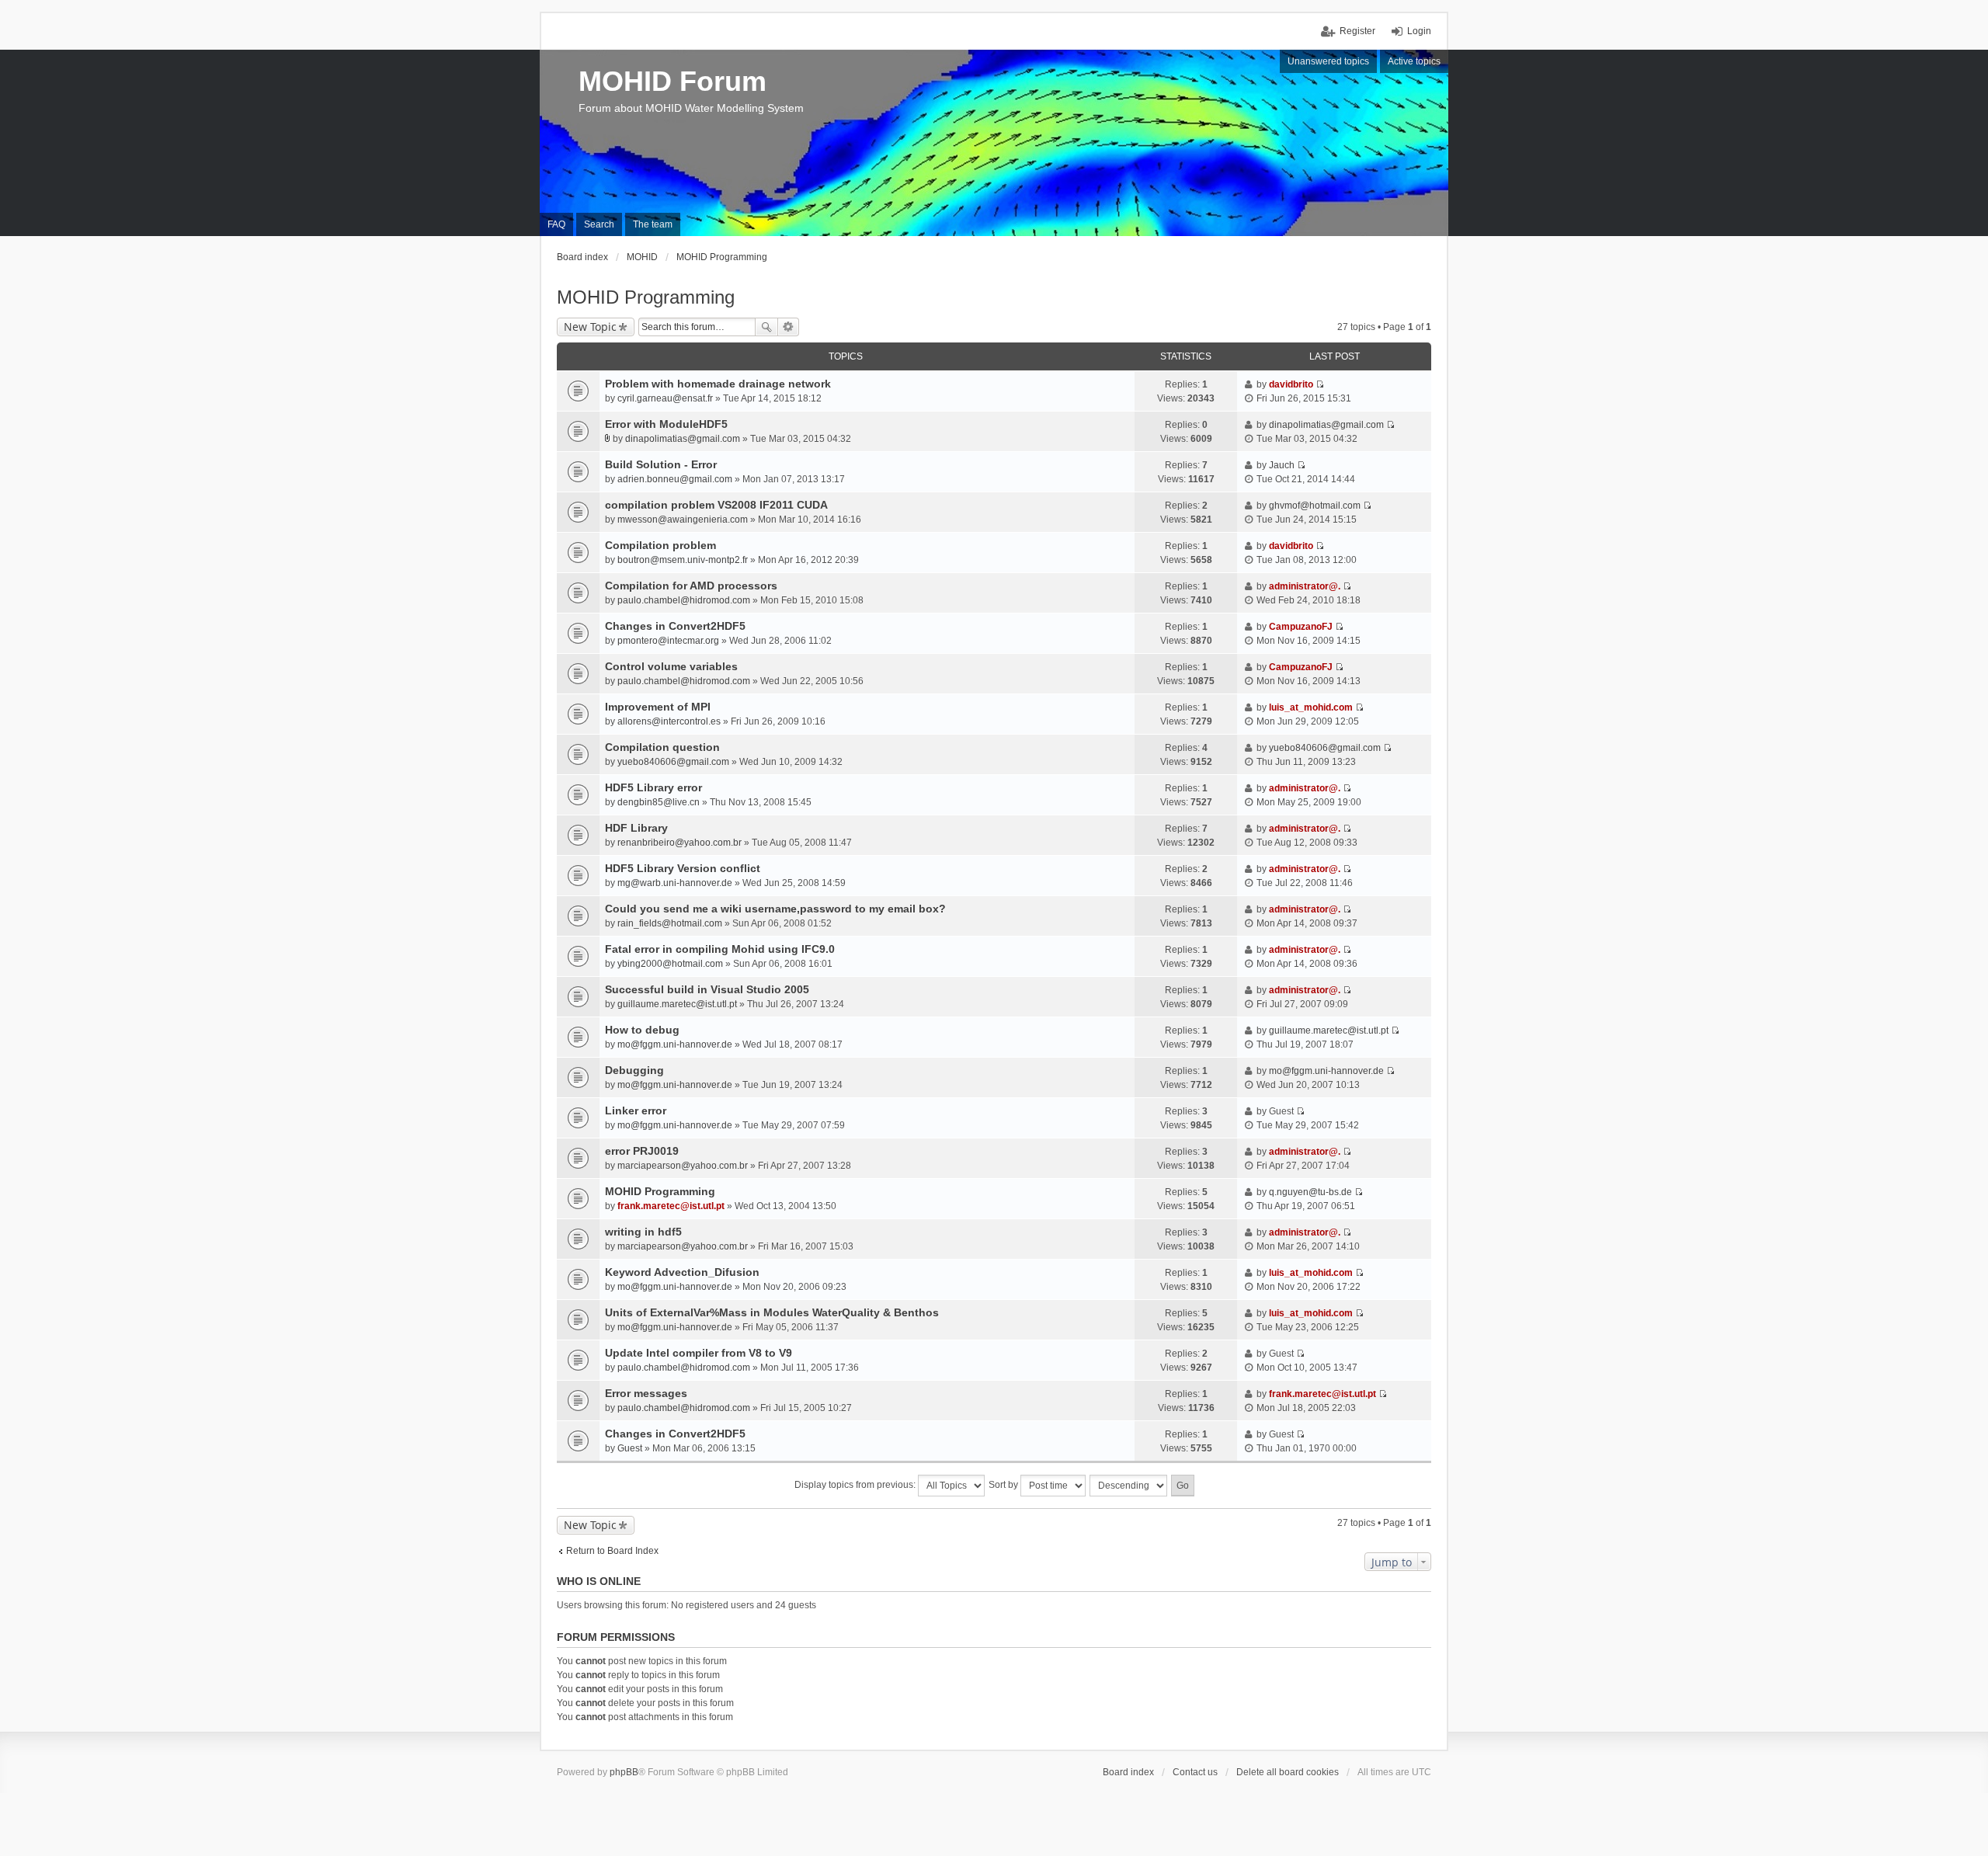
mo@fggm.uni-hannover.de (675, 1044)
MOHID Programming (646, 297)
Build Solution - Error (661, 464)
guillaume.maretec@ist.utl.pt (677, 1004)
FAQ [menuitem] (556, 224)
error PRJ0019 (642, 1151)
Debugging (634, 1070)
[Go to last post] (1320, 384)
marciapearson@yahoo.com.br (683, 1166)
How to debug (642, 1030)
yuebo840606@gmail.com (673, 762)
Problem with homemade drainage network (718, 384)
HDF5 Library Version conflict (683, 868)
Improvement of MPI (658, 707)
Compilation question (662, 747)
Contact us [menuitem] (1195, 1772)
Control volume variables (671, 666)
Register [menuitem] (1357, 31)
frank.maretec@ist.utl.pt (671, 1206)
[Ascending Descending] (1129, 1486)
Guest (630, 1448)
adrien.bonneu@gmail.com (675, 479)
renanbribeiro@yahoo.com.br (679, 843)
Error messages (646, 1393)
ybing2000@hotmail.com (670, 964)
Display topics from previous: (856, 1485)
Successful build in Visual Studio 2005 (707, 989)
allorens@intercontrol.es (669, 721)
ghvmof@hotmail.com (1315, 506)
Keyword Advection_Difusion (682, 1272)
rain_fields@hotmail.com (670, 923)
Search (766, 327)
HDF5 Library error (653, 787)
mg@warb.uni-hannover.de (675, 883)
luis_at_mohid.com (1311, 707)
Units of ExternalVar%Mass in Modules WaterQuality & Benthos (772, 1312)
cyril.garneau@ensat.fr (665, 398)
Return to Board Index (612, 1551)
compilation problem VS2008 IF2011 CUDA (716, 505)
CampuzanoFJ (1301, 627)
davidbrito (1291, 384)
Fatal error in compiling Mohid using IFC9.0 (720, 949)
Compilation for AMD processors (691, 586)
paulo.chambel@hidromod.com (684, 600)
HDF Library (636, 828)
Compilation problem (660, 545)
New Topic (590, 327)
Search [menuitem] (599, 224)
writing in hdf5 (643, 1232)
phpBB (624, 1772)
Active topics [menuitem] (1414, 61)
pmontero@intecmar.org (668, 641)
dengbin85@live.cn (659, 802)
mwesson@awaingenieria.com (683, 520)
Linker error (636, 1110)
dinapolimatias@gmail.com (683, 439)
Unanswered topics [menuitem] (1328, 61)
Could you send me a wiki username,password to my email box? (775, 909)
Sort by (1004, 1485)
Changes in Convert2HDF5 (675, 626)
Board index (1128, 1772)
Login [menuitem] (1419, 31)
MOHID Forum (673, 81)
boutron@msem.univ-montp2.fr (683, 560)
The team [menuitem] (653, 224)
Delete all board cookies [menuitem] (1288, 1772)
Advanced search (789, 327)
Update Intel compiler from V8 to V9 (699, 1353)
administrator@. (1305, 586)
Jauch (1282, 465)
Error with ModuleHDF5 (666, 424)
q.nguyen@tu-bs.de (1310, 1192)
